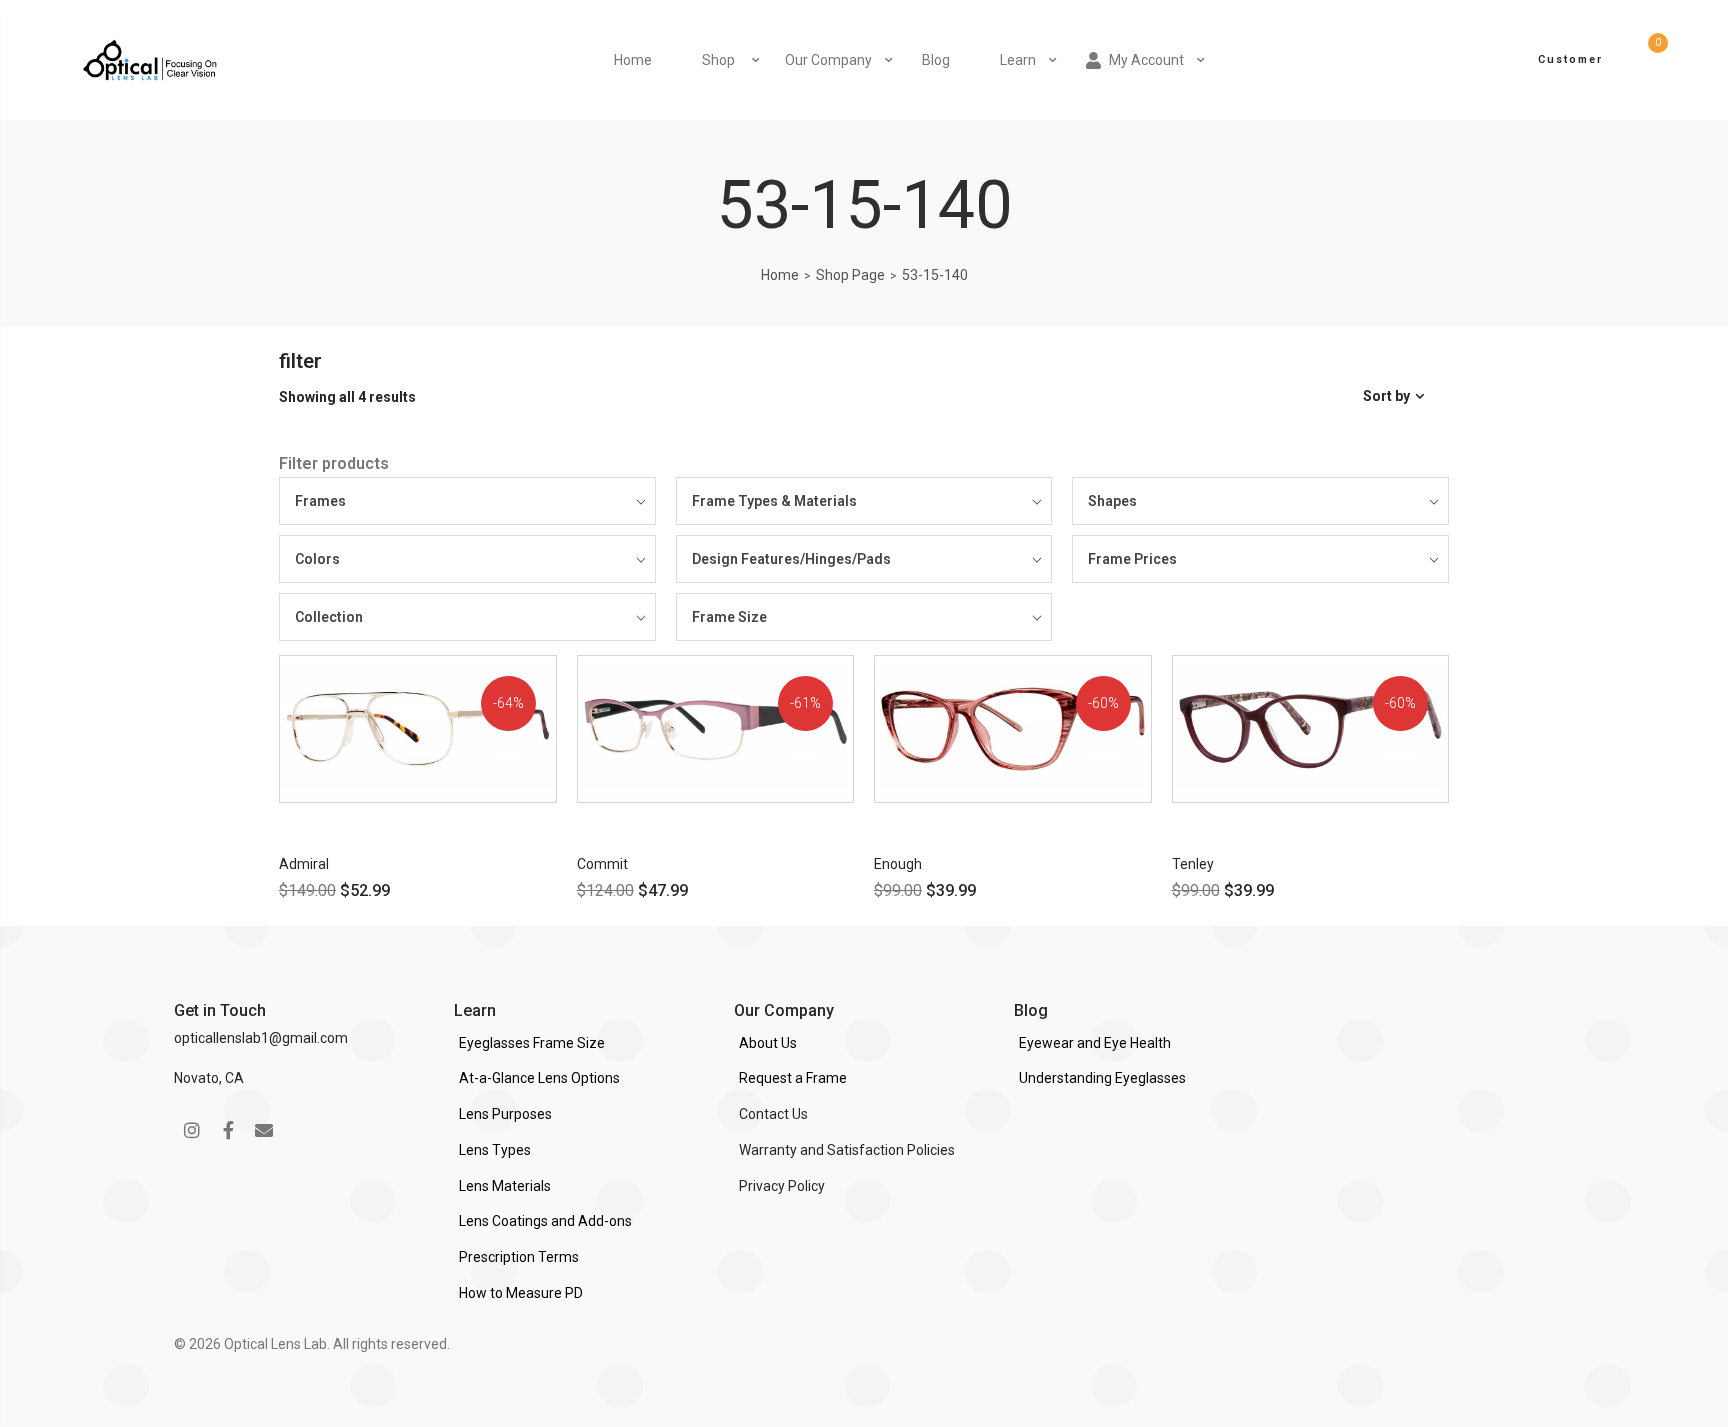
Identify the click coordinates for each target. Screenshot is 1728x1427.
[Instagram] (192, 1130)
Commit (602, 864)
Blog (936, 60)
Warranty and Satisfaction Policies (847, 1150)
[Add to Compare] (554, 739)
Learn (1018, 60)
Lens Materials (505, 1186)
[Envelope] (264, 1130)
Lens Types (495, 1150)
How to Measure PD (521, 1293)
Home (633, 60)
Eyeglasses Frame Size (532, 1043)
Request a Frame (793, 1078)
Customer (1570, 59)
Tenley (1193, 864)
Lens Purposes (505, 1114)
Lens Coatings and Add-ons (545, 1221)
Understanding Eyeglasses (1102, 1078)
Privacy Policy (782, 1186)
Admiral (304, 864)
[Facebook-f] (228, 1130)
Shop (718, 60)
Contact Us (773, 1114)
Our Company (828, 60)
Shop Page (850, 275)
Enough (898, 864)
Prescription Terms (519, 1257)
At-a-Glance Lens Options (539, 1078)
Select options (371, 820)
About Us (768, 1043)
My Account (1146, 60)
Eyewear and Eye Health (1095, 1043)
